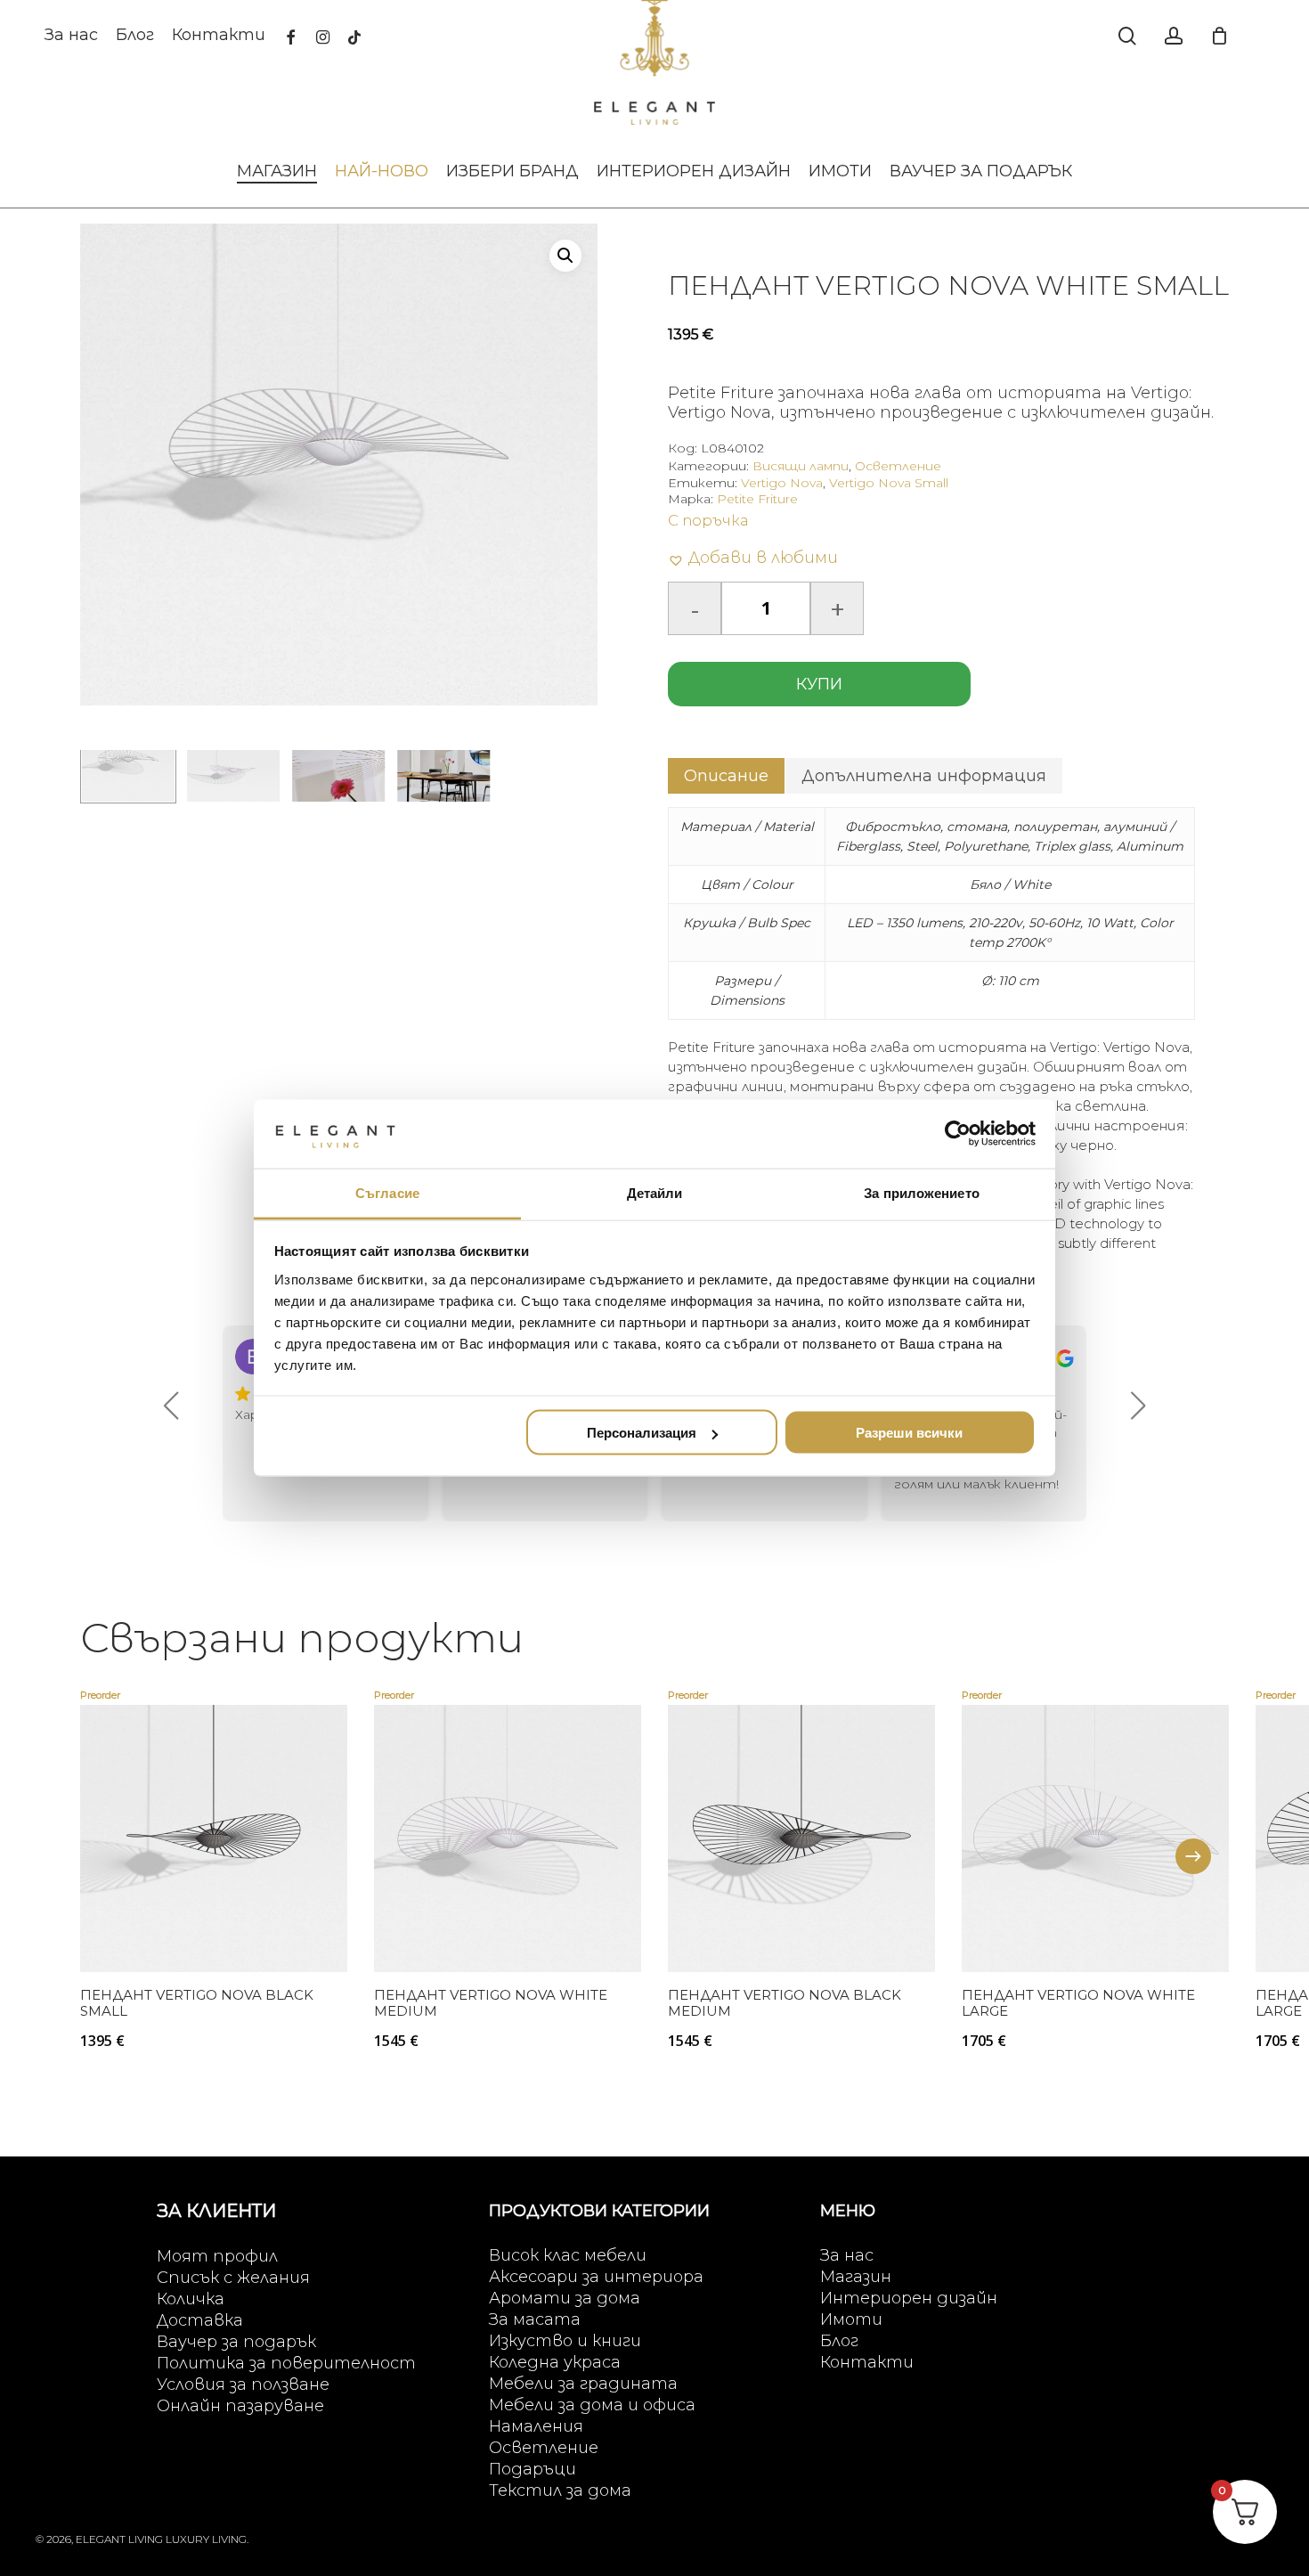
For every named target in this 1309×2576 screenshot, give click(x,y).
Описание (726, 776)
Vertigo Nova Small (889, 483)
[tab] (726, 776)
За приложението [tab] (922, 1192)
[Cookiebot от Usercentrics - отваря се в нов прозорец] (958, 1134)
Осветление (898, 466)
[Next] (1193, 1856)
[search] (1127, 36)
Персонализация (642, 1433)
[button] (565, 256)
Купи (819, 684)
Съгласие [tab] (387, 1192)
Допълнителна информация (924, 776)
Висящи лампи (801, 466)
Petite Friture (757, 499)
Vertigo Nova (782, 483)
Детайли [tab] (655, 1192)
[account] (1174, 36)
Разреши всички (909, 1433)
